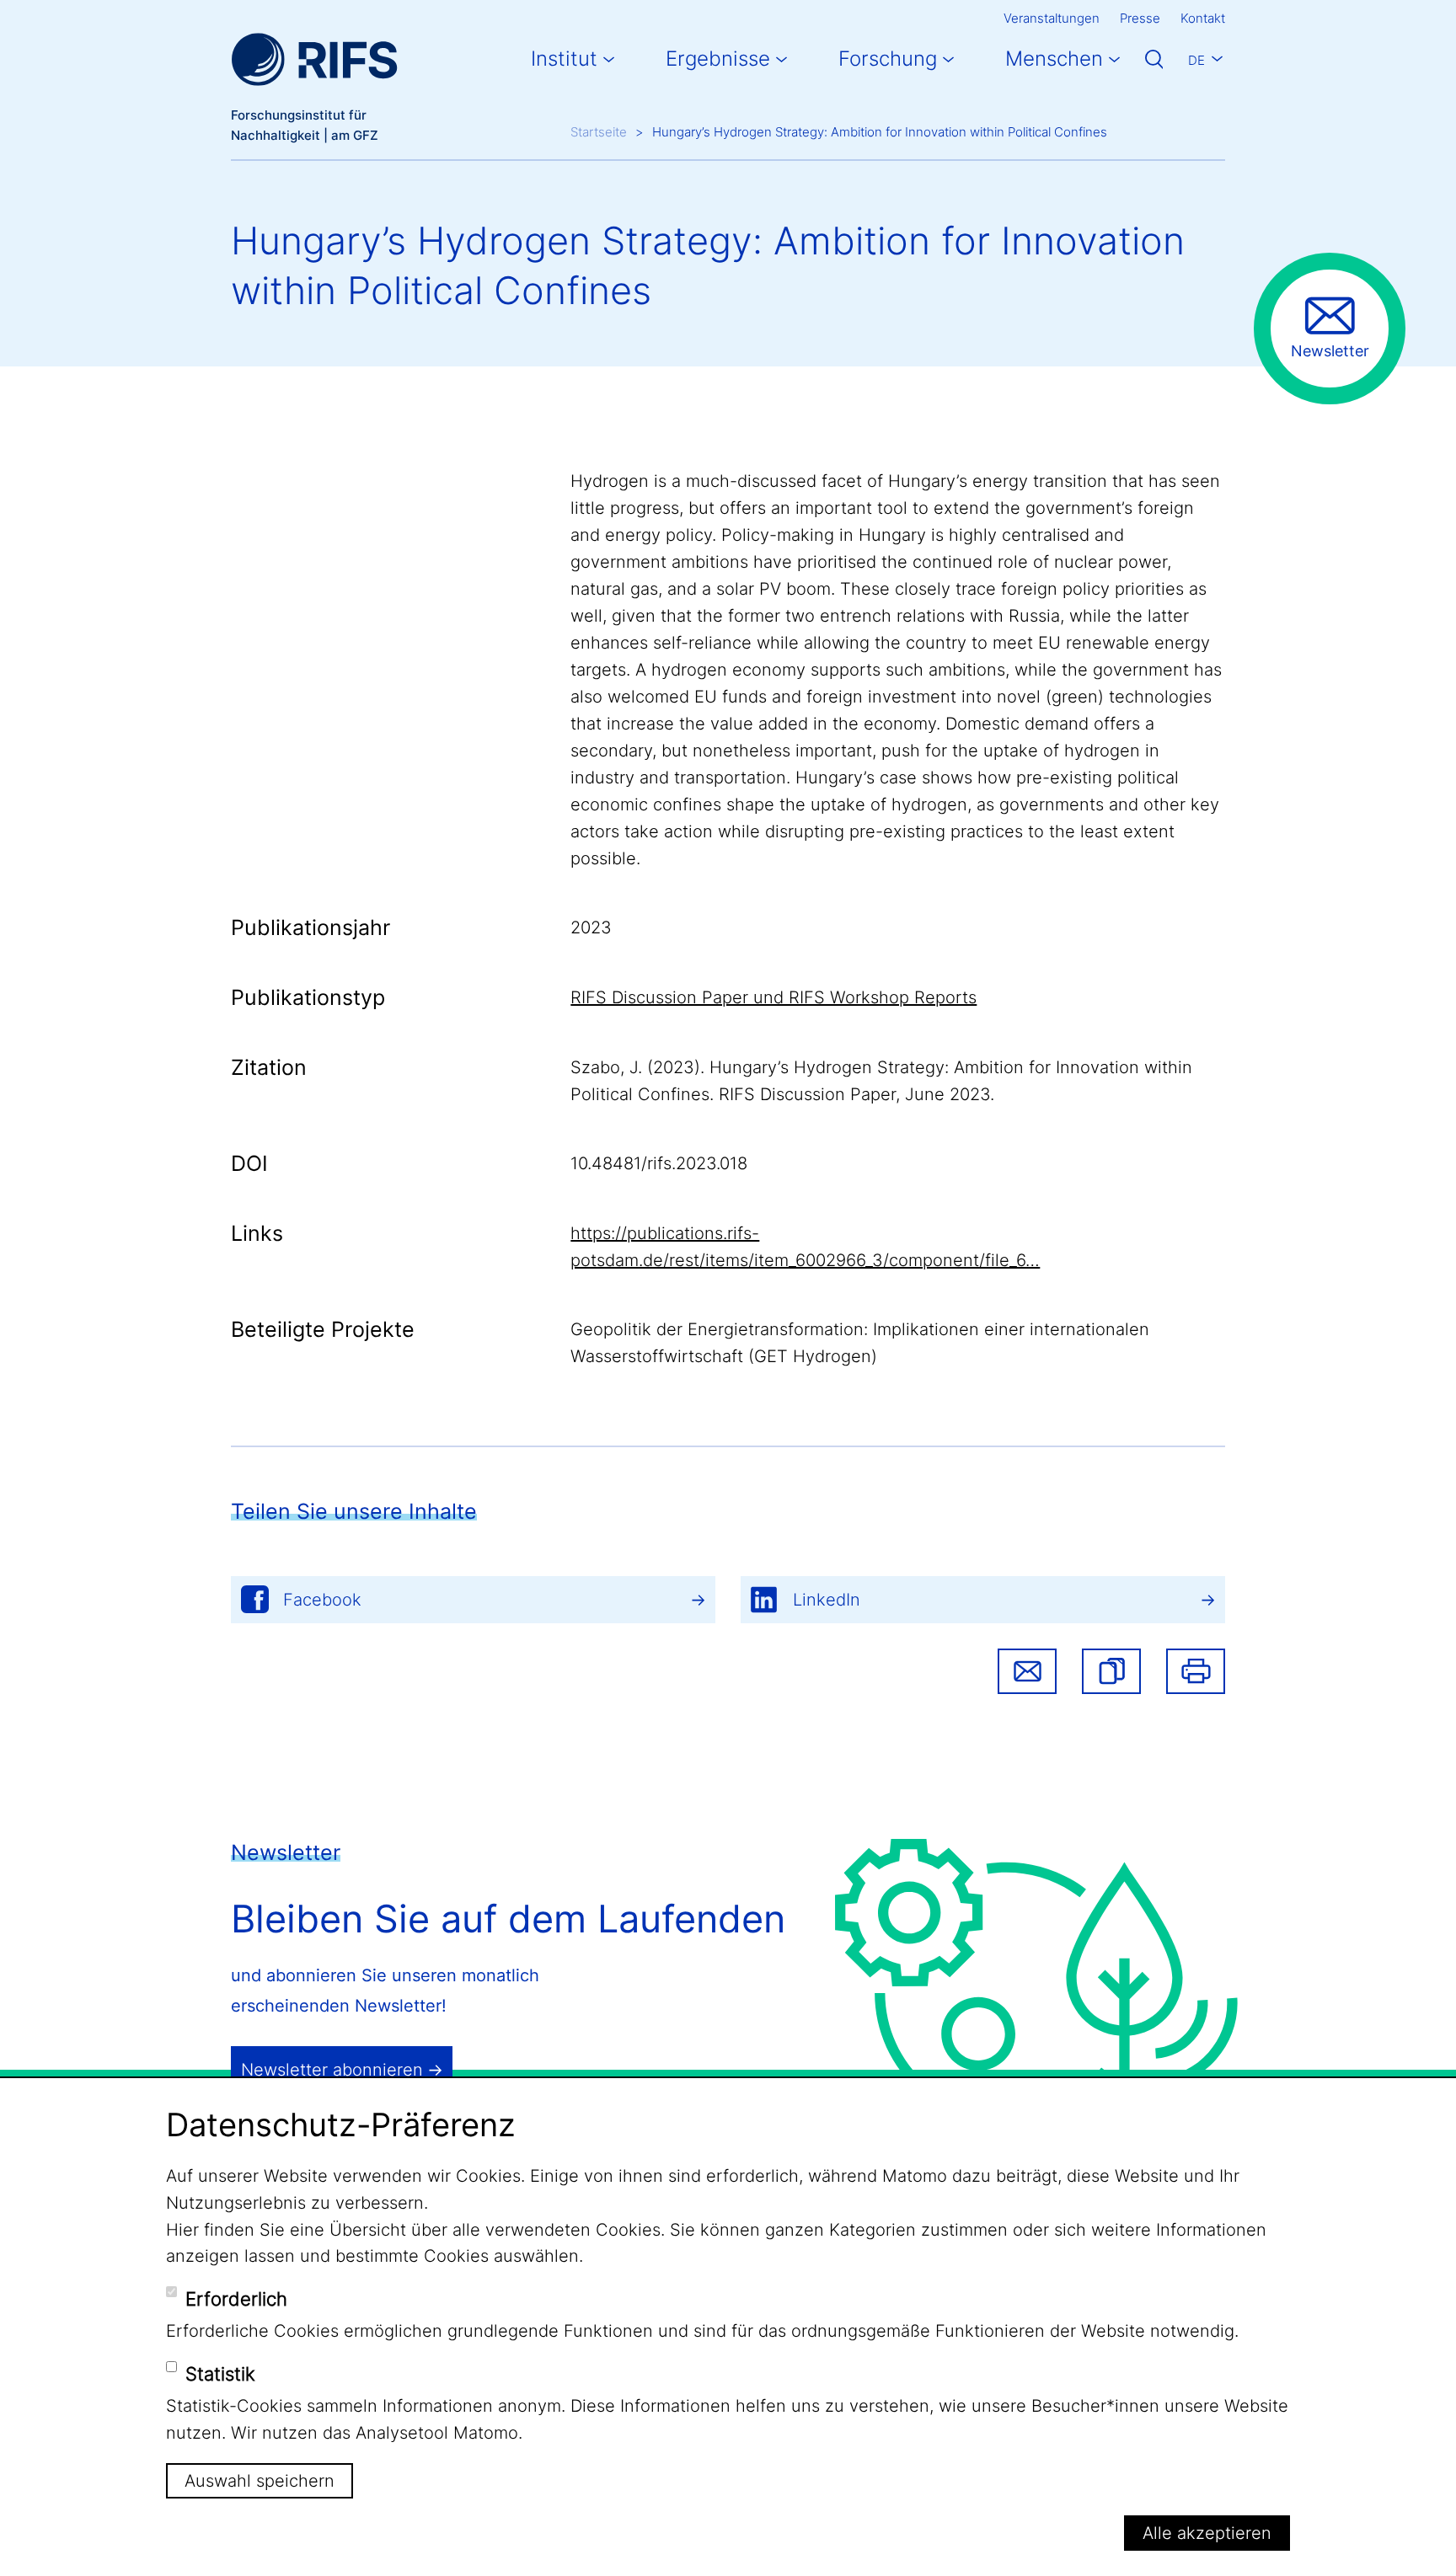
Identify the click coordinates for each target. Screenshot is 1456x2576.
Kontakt (1203, 18)
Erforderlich (236, 2299)
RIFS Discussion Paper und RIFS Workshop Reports (773, 997)
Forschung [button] (888, 59)
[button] (1111, 1671)
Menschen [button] (1054, 59)
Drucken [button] (1196, 1671)
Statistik (220, 2374)
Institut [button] (564, 59)
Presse (1140, 18)
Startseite (599, 132)
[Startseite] (314, 59)
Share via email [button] (1027, 1671)
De (1196, 60)
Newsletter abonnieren (332, 2070)
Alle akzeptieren (1207, 2533)
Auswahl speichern (260, 2481)
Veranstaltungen (1052, 18)
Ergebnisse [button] (718, 59)
